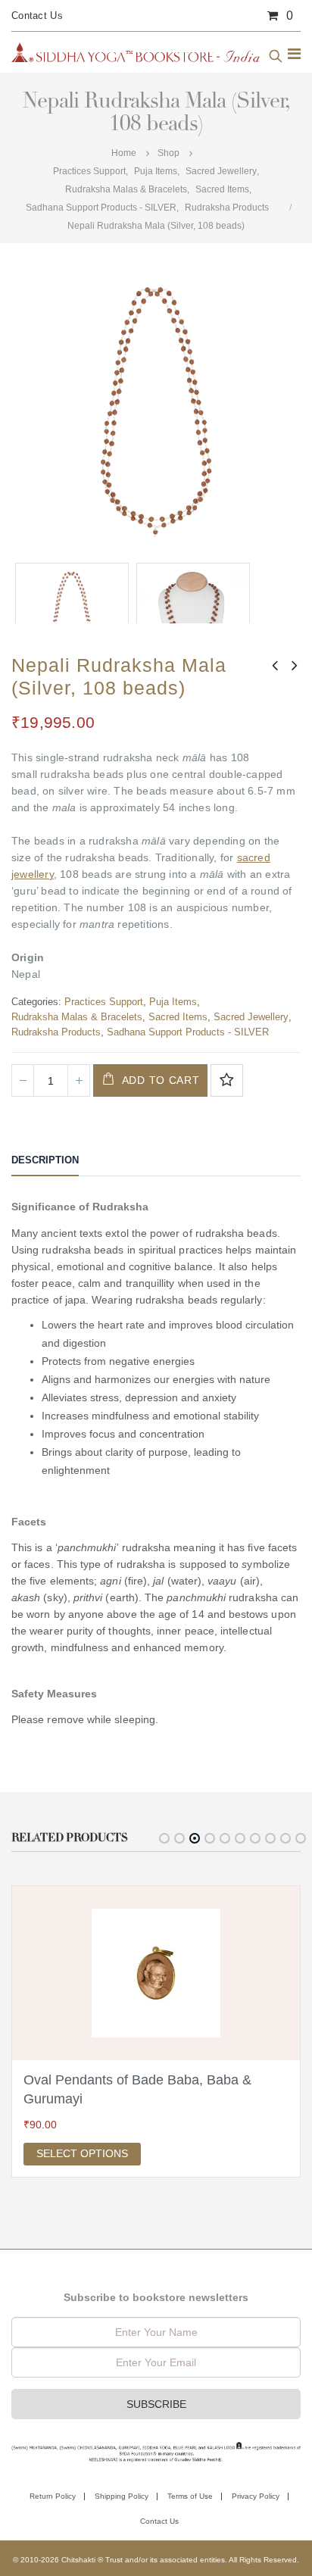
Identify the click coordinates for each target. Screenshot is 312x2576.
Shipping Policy (122, 2496)
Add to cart (161, 1080)
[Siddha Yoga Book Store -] (136, 52)
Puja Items (173, 1002)
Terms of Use (190, 2496)
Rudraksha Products (56, 1032)
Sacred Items (178, 1017)
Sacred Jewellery (251, 1017)
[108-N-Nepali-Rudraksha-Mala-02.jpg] (193, 620)
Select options (82, 2153)
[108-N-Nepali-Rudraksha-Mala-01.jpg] (72, 620)
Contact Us (37, 16)
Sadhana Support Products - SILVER (188, 1032)
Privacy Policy (256, 2496)
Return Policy (53, 2496)
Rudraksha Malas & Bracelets (77, 1017)
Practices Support (104, 1002)
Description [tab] (45, 1160)
